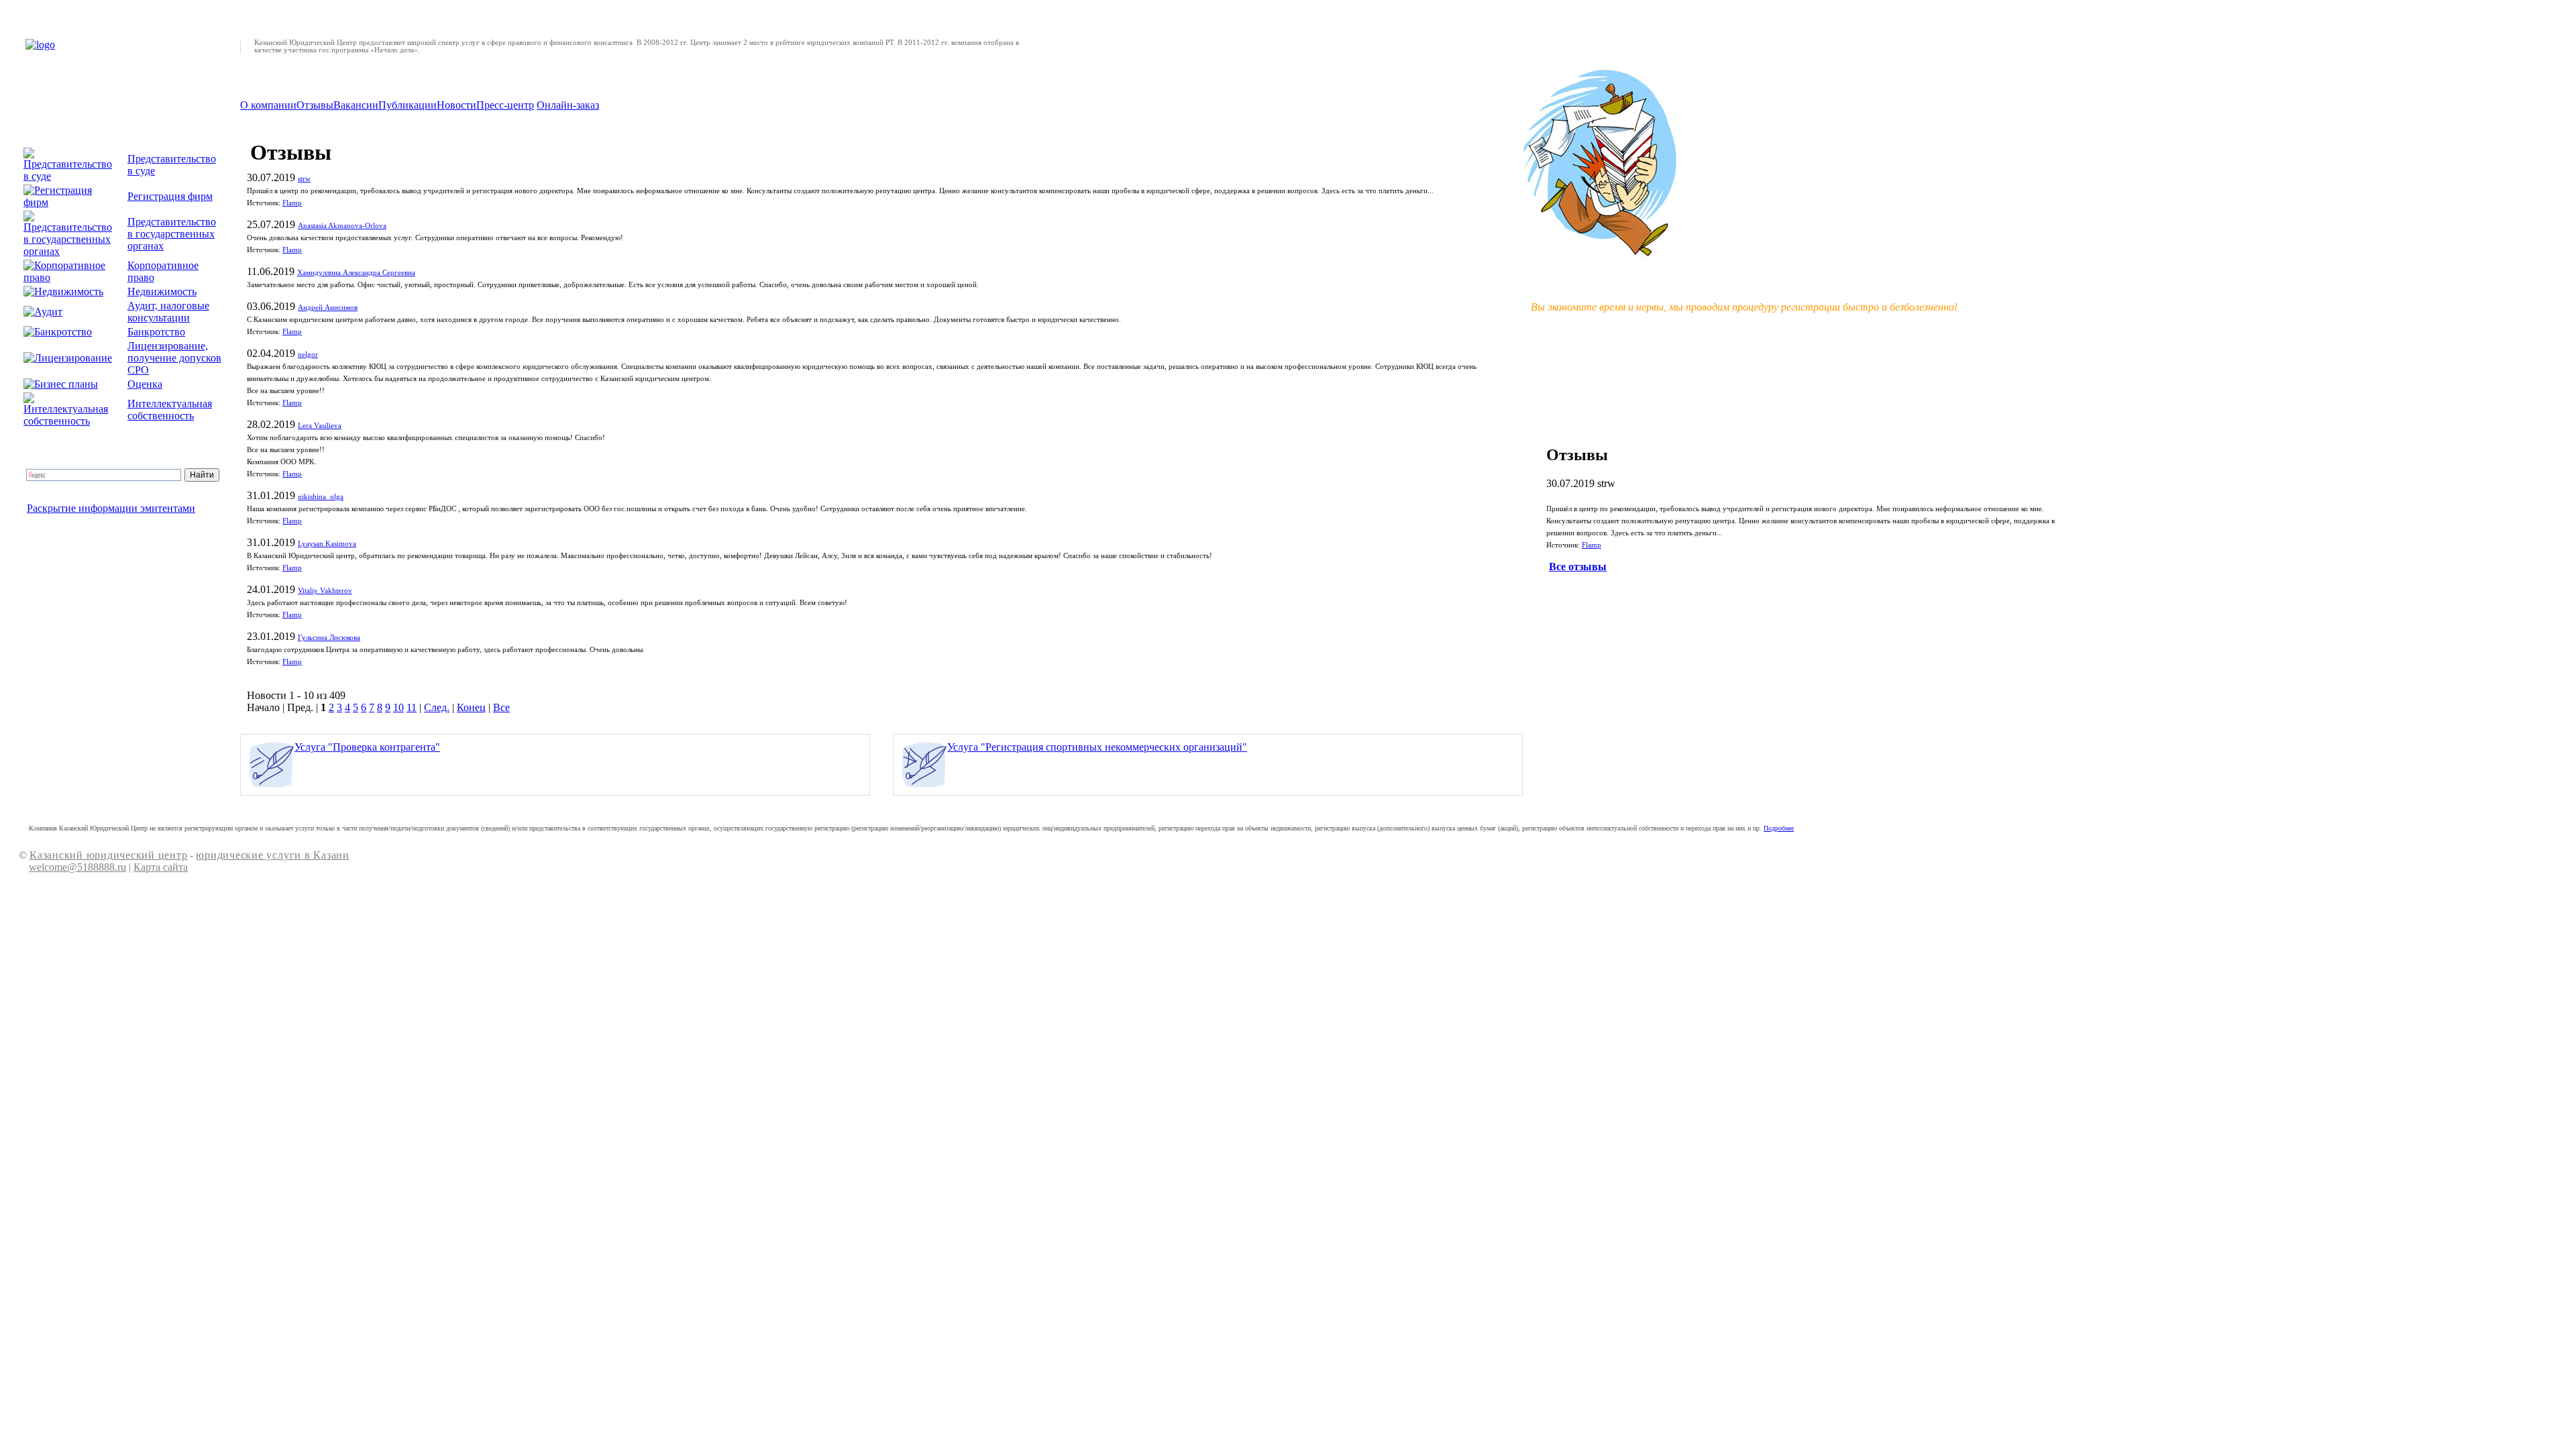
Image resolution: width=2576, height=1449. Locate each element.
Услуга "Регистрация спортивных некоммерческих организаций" (1097, 747)
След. (437, 707)
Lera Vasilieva (320, 426)
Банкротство (156, 332)
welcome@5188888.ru (77, 867)
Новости (457, 105)
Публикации (408, 105)
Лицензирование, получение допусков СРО (174, 358)
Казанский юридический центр (108, 855)
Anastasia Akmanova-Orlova (342, 226)
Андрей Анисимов (328, 308)
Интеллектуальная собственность (170, 410)
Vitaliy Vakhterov (325, 591)
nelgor (308, 355)
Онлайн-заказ (568, 105)
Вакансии (356, 105)
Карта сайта (161, 867)
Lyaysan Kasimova (327, 544)
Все (501, 707)
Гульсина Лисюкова (329, 638)
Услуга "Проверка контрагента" (367, 747)
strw (304, 179)
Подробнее (1779, 828)
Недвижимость (162, 291)
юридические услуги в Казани (272, 855)
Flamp (292, 203)
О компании (268, 105)
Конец (471, 707)
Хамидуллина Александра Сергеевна (356, 273)
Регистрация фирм (170, 196)
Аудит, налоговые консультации (168, 312)
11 (412, 707)
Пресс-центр (505, 105)
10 (398, 707)
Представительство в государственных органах (172, 234)
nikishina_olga (321, 497)
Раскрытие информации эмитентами (111, 508)
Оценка (145, 384)
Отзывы (315, 105)
